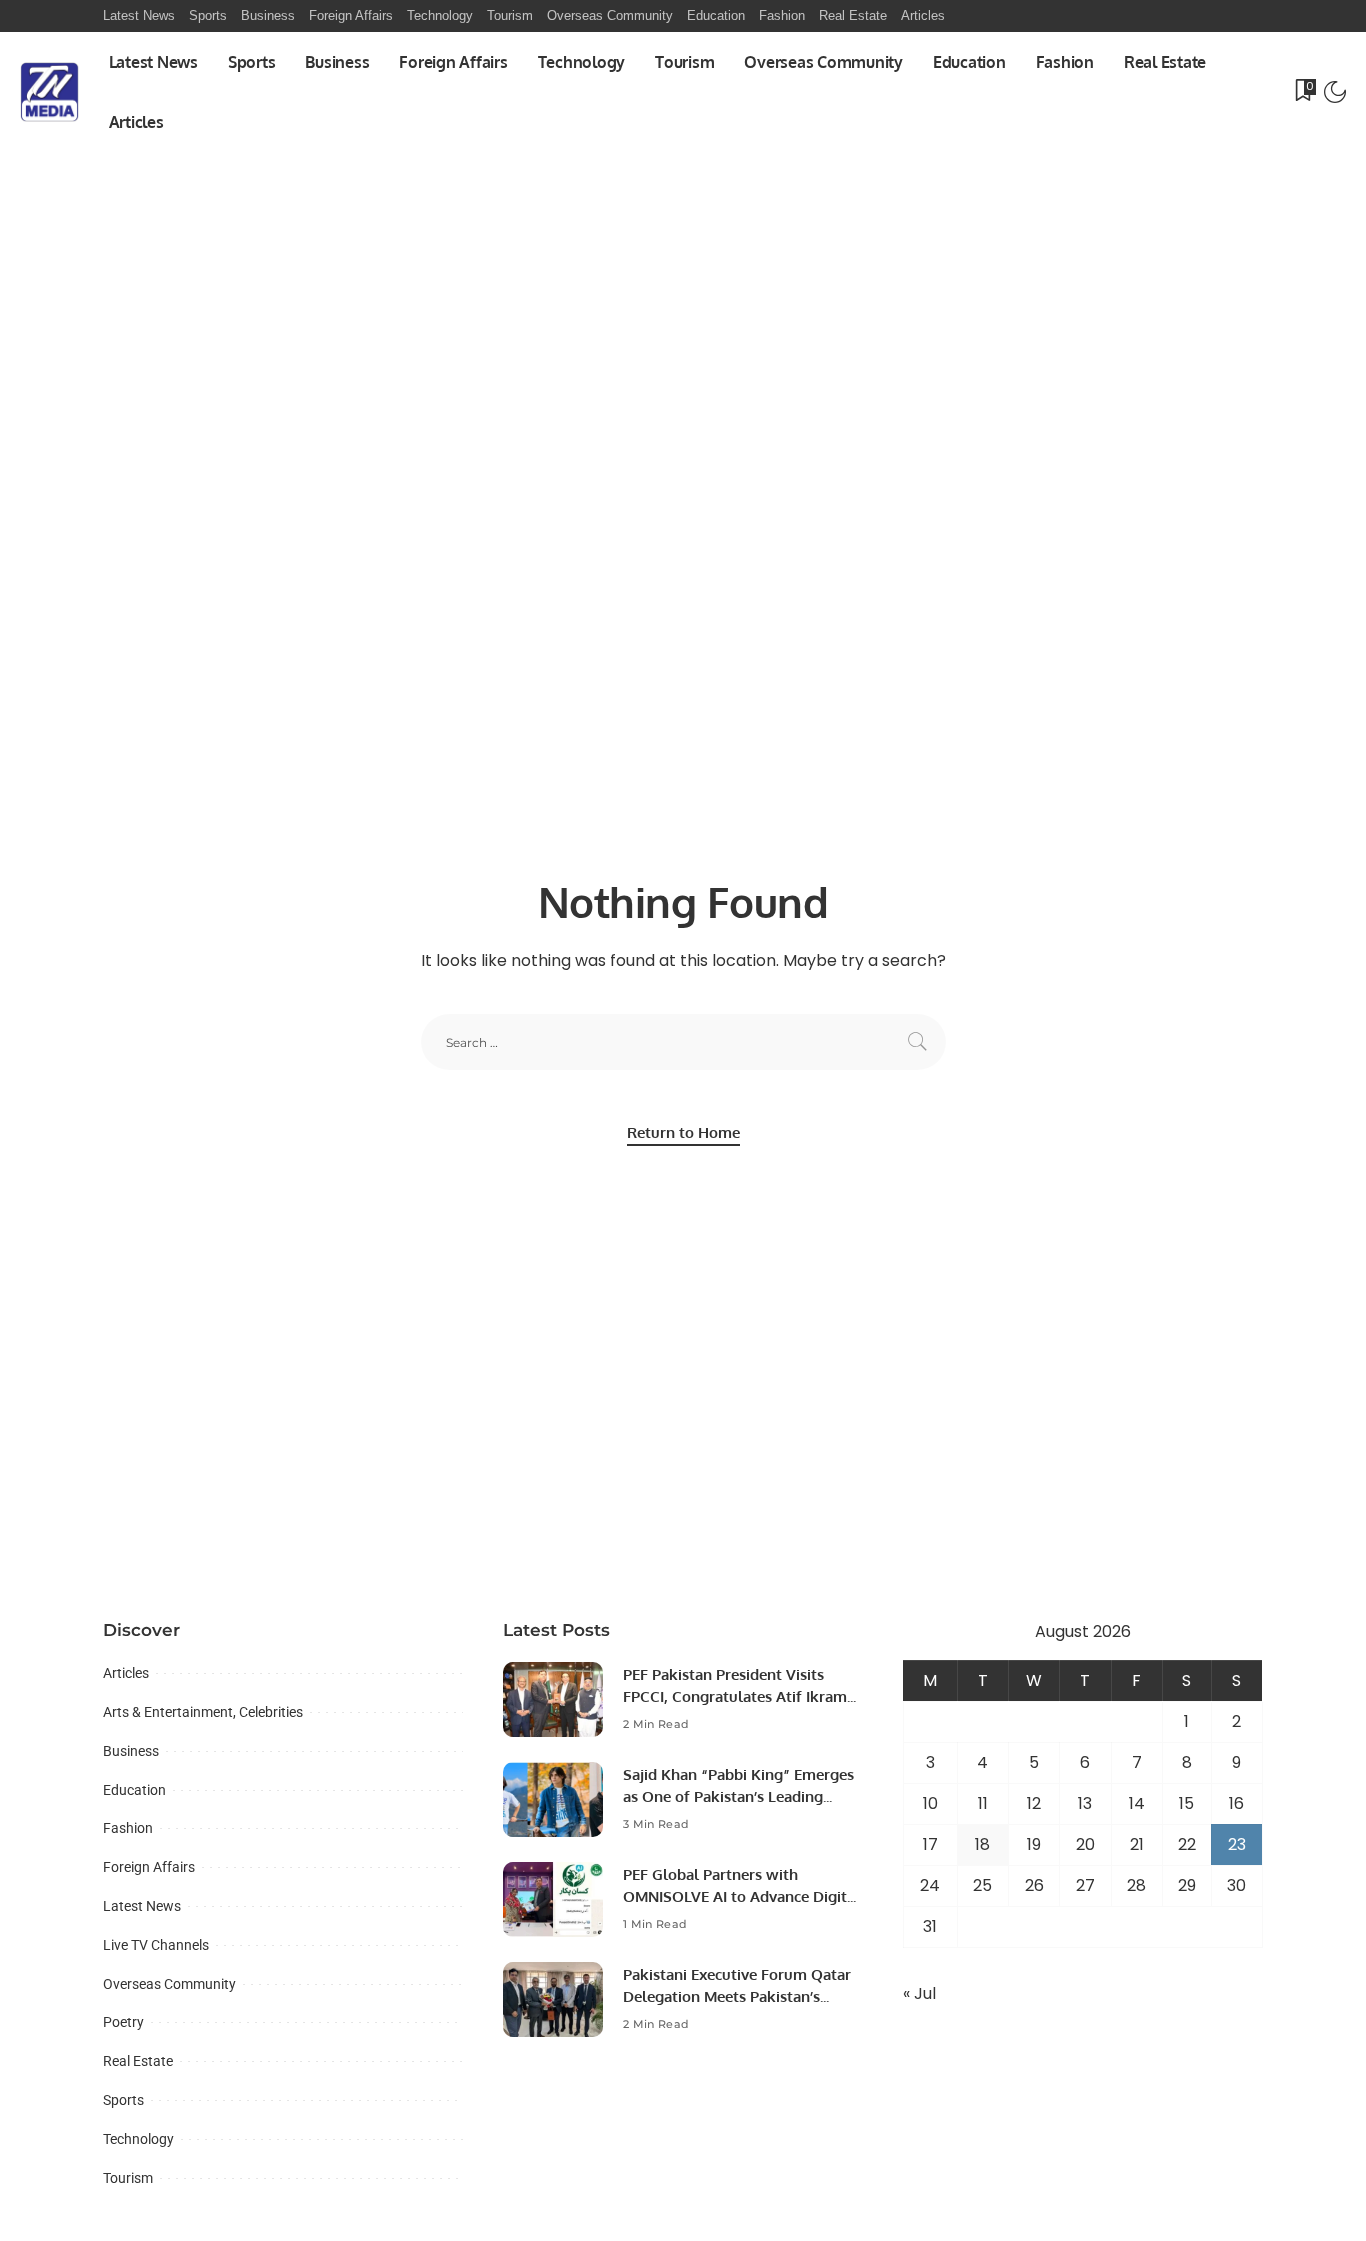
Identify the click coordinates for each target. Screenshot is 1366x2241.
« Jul (919, 1993)
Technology (138, 2139)
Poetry (123, 2022)
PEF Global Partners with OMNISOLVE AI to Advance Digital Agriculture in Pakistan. (741, 1897)
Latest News (142, 1906)
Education (134, 1790)
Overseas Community (169, 1984)
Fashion (128, 1828)
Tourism (128, 2178)
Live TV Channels (156, 1945)
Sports (123, 2100)
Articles (126, 1673)
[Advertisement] (683, 302)
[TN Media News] (49, 92)
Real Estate (138, 2061)
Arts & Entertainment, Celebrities (203, 1712)
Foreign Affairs (149, 1867)
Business (131, 1751)
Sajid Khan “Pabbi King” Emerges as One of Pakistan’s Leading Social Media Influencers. (738, 1797)
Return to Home (683, 1132)
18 (982, 1844)
